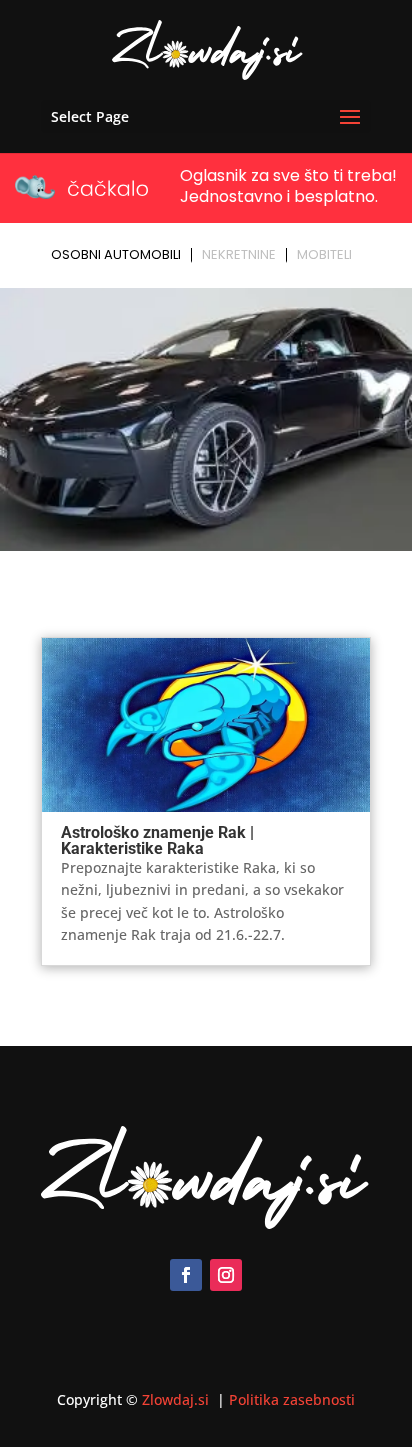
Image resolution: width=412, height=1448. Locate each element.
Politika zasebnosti (292, 1399)
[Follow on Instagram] (226, 1275)
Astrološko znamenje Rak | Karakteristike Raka (157, 840)
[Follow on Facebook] (186, 1275)
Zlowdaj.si (177, 1399)
